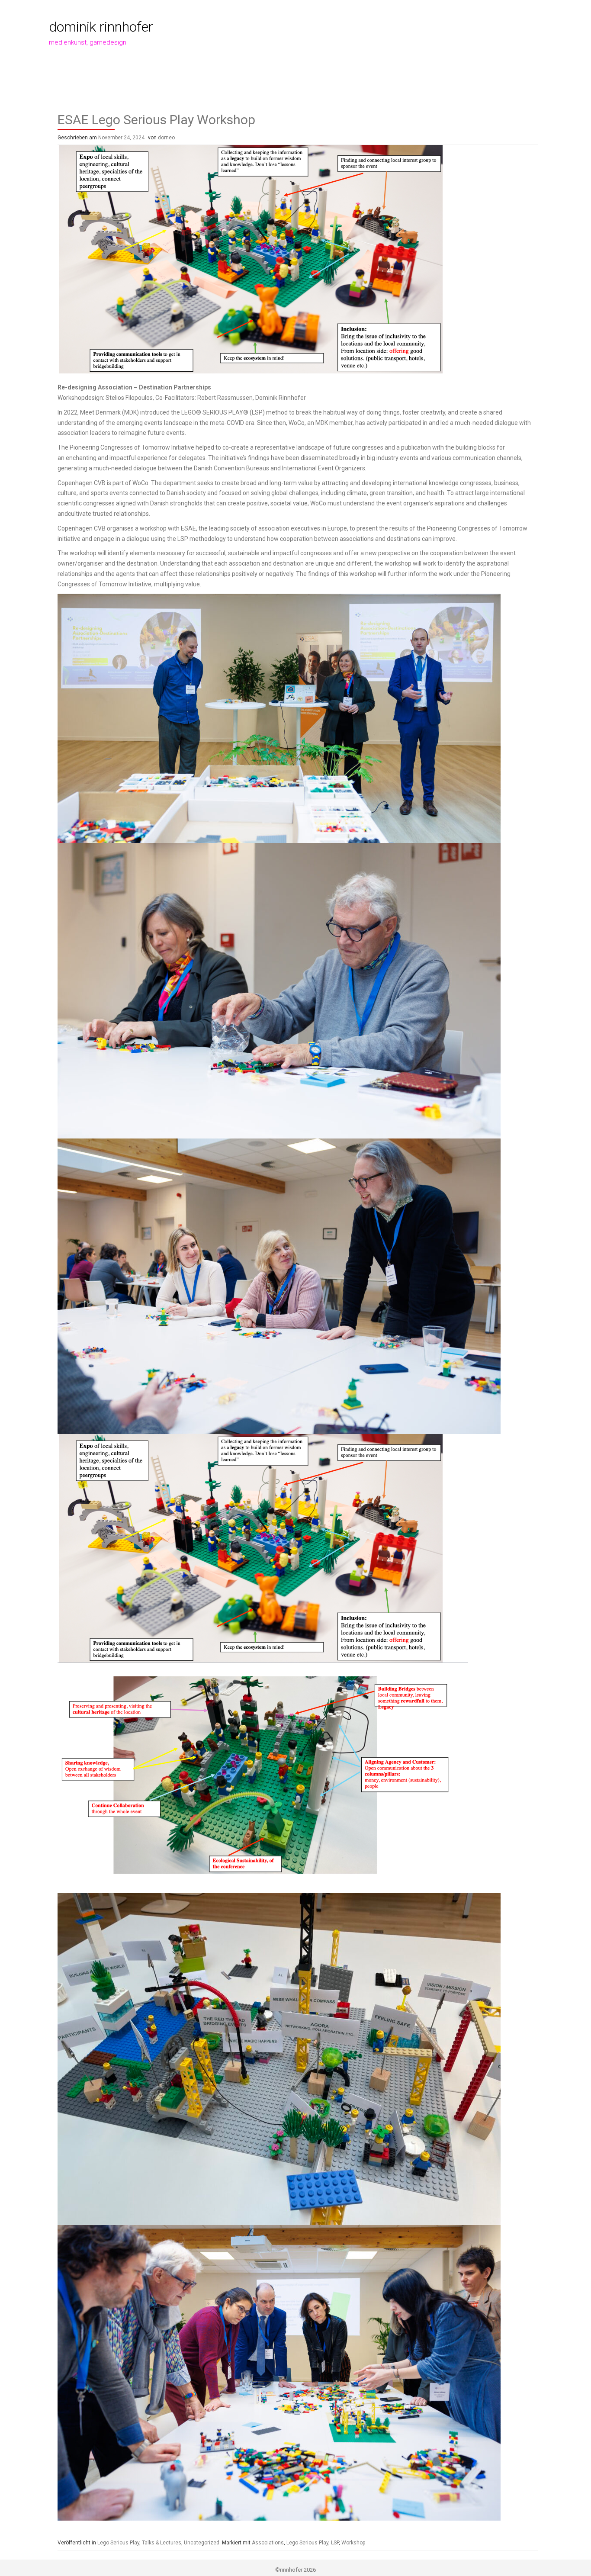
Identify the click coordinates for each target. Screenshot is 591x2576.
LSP (335, 2543)
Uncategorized (202, 2543)
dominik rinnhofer (101, 27)
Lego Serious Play (118, 2543)
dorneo (166, 138)
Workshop (353, 2543)
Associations (268, 2543)
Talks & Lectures (162, 2543)
